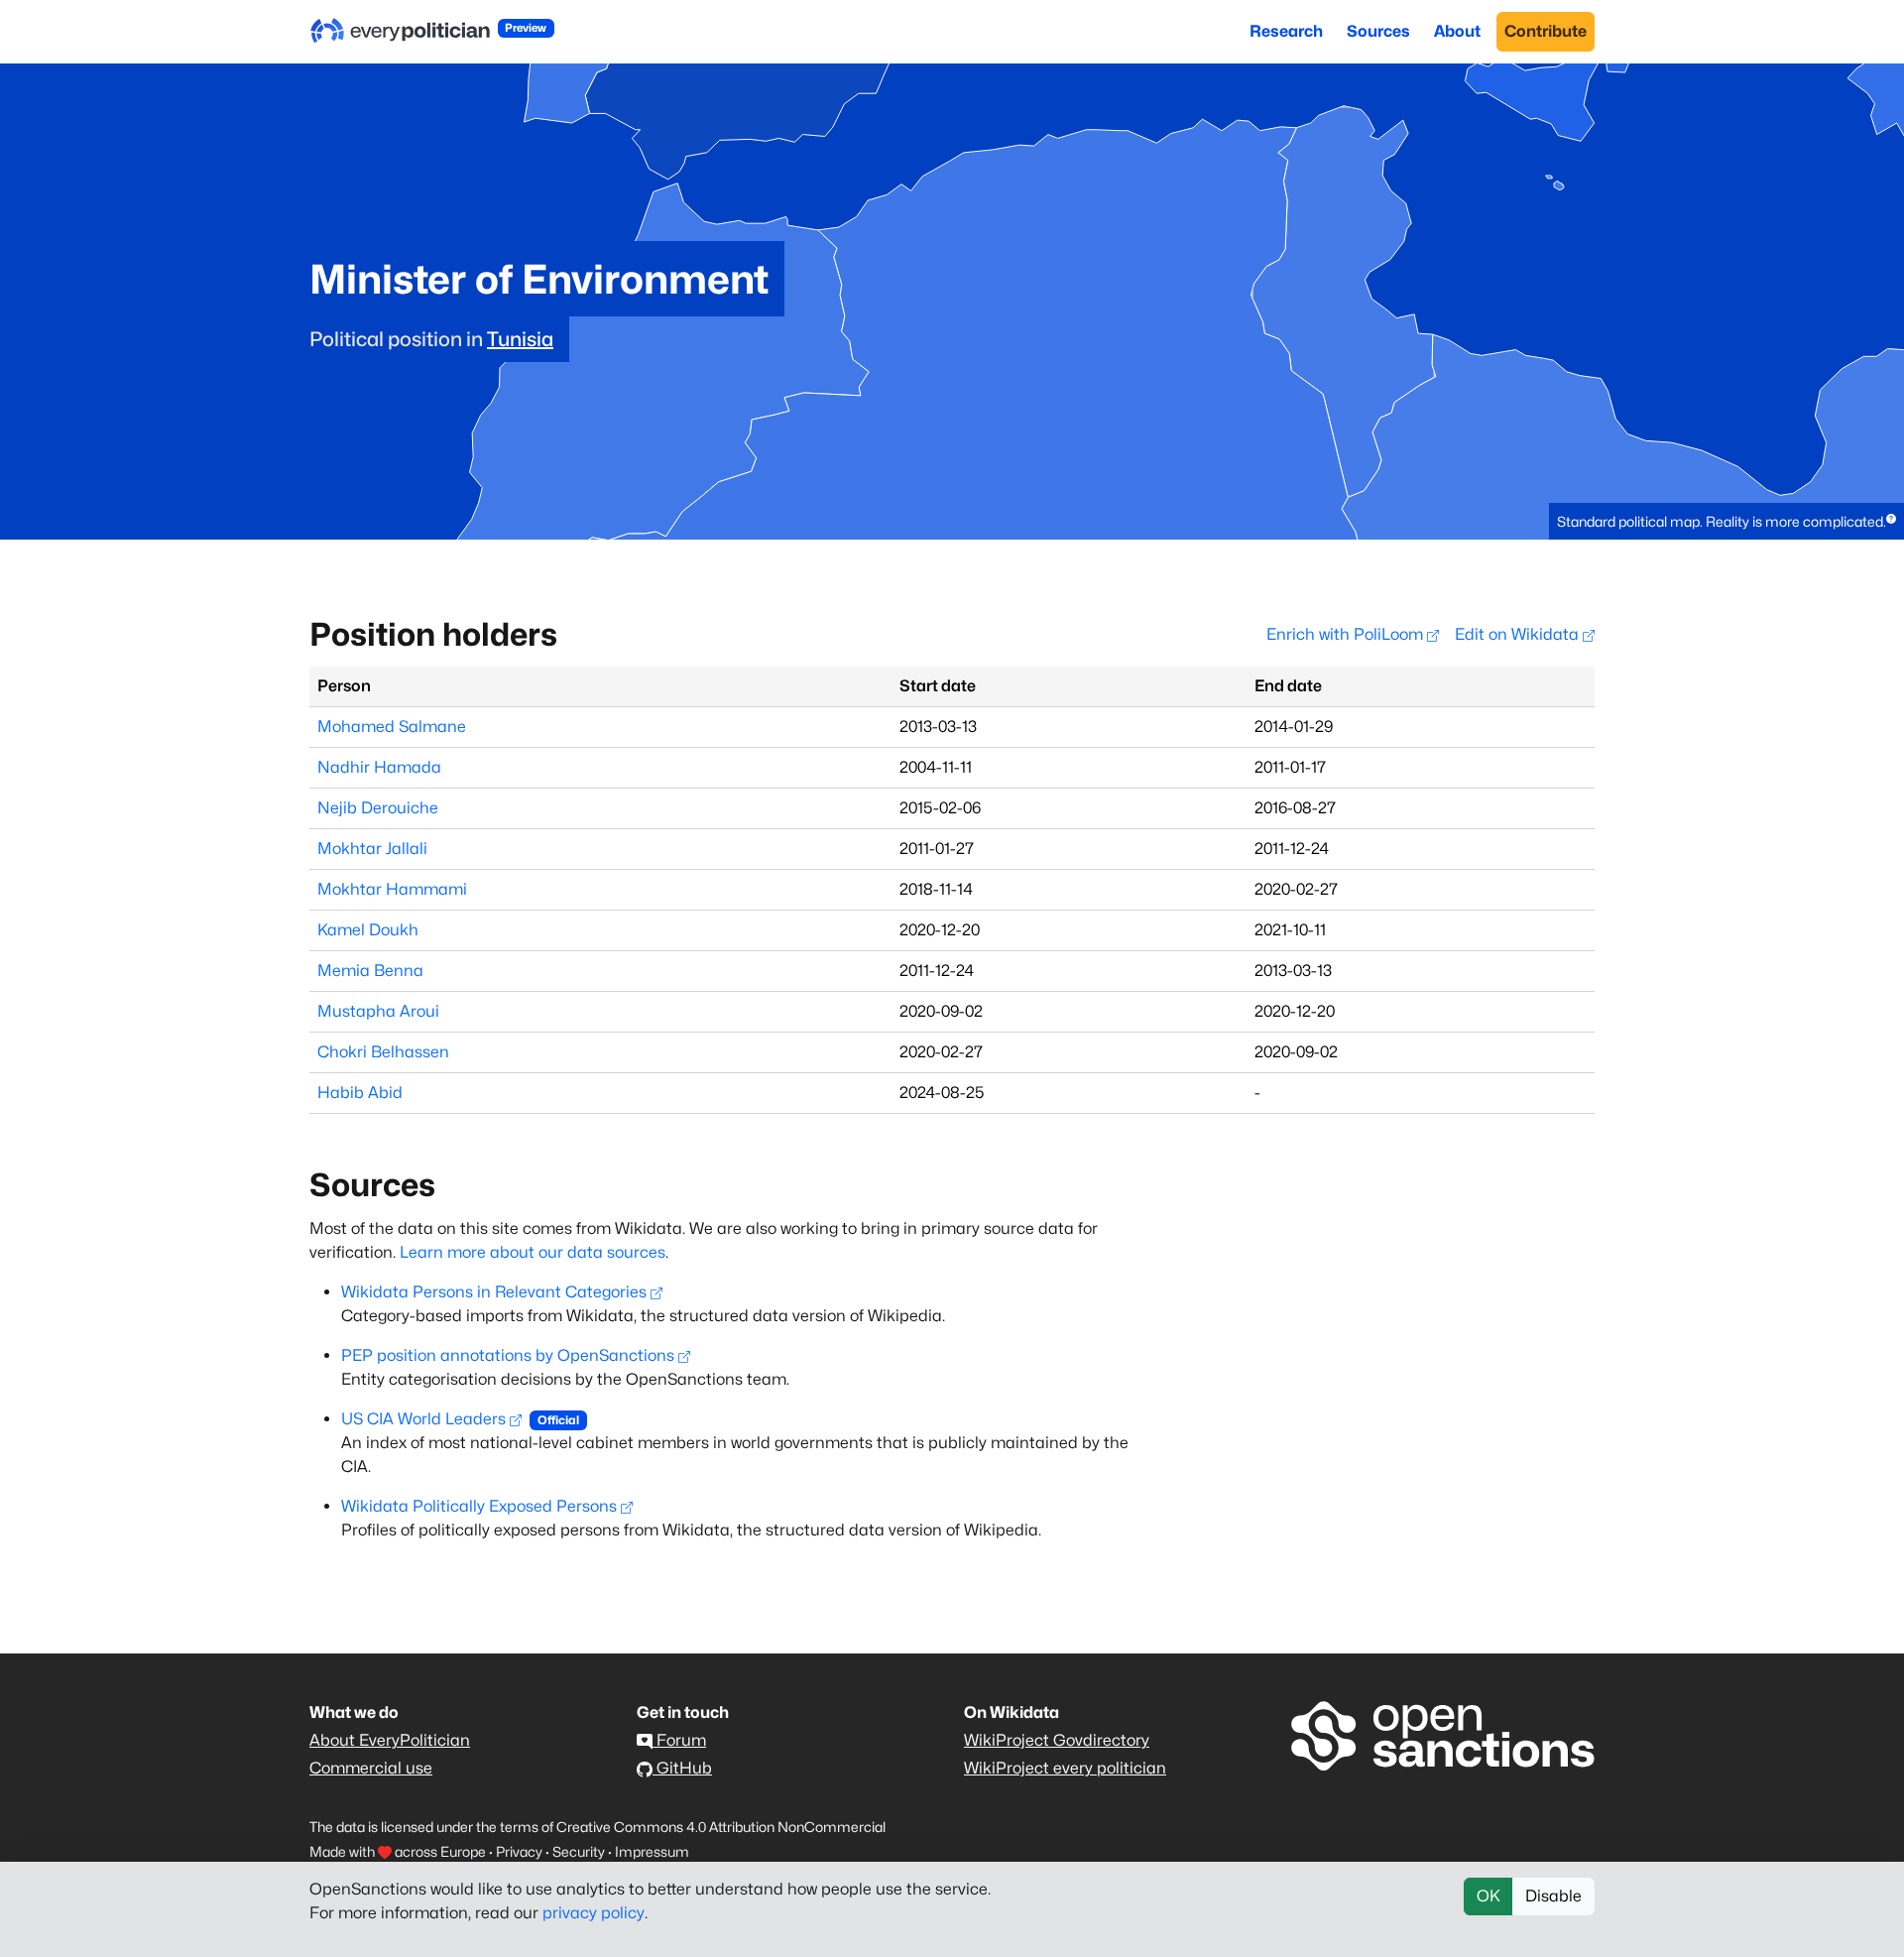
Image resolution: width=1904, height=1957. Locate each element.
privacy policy (594, 1913)
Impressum (652, 1851)
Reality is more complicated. (1796, 521)
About (1457, 31)
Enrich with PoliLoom (1347, 634)
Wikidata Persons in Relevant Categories (494, 1292)
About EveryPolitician (390, 1740)
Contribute (1546, 31)
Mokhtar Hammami (392, 889)
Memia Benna (370, 971)
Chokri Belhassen (383, 1052)
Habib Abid (360, 1093)
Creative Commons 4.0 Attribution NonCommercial (721, 1827)
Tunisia (520, 339)
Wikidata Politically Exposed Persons (479, 1506)
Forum (679, 1740)
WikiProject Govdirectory (1057, 1740)
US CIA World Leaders (423, 1419)
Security (579, 1851)
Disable (1553, 1896)
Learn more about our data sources (533, 1252)
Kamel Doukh (368, 930)
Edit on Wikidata (1519, 634)
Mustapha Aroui (378, 1011)
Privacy (519, 1851)
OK (1488, 1896)
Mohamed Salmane (392, 727)
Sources (1378, 31)
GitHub (682, 1768)
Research (1286, 31)
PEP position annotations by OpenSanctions (508, 1355)
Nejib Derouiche (378, 808)
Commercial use (371, 1768)
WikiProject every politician (1065, 1768)
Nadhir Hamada (379, 767)
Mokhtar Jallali (372, 849)
